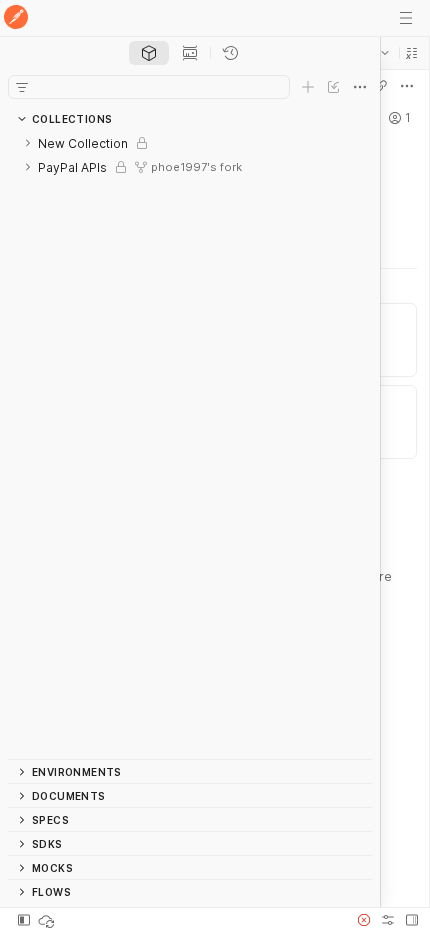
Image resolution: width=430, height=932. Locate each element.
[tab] (149, 53)
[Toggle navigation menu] (406, 18)
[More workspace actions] (407, 86)
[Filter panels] (22, 87)
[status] (48, 920)
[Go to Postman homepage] (16, 18)
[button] (412, 53)
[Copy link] (381, 86)
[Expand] (28, 143)
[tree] (190, 445)
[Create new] (308, 87)
